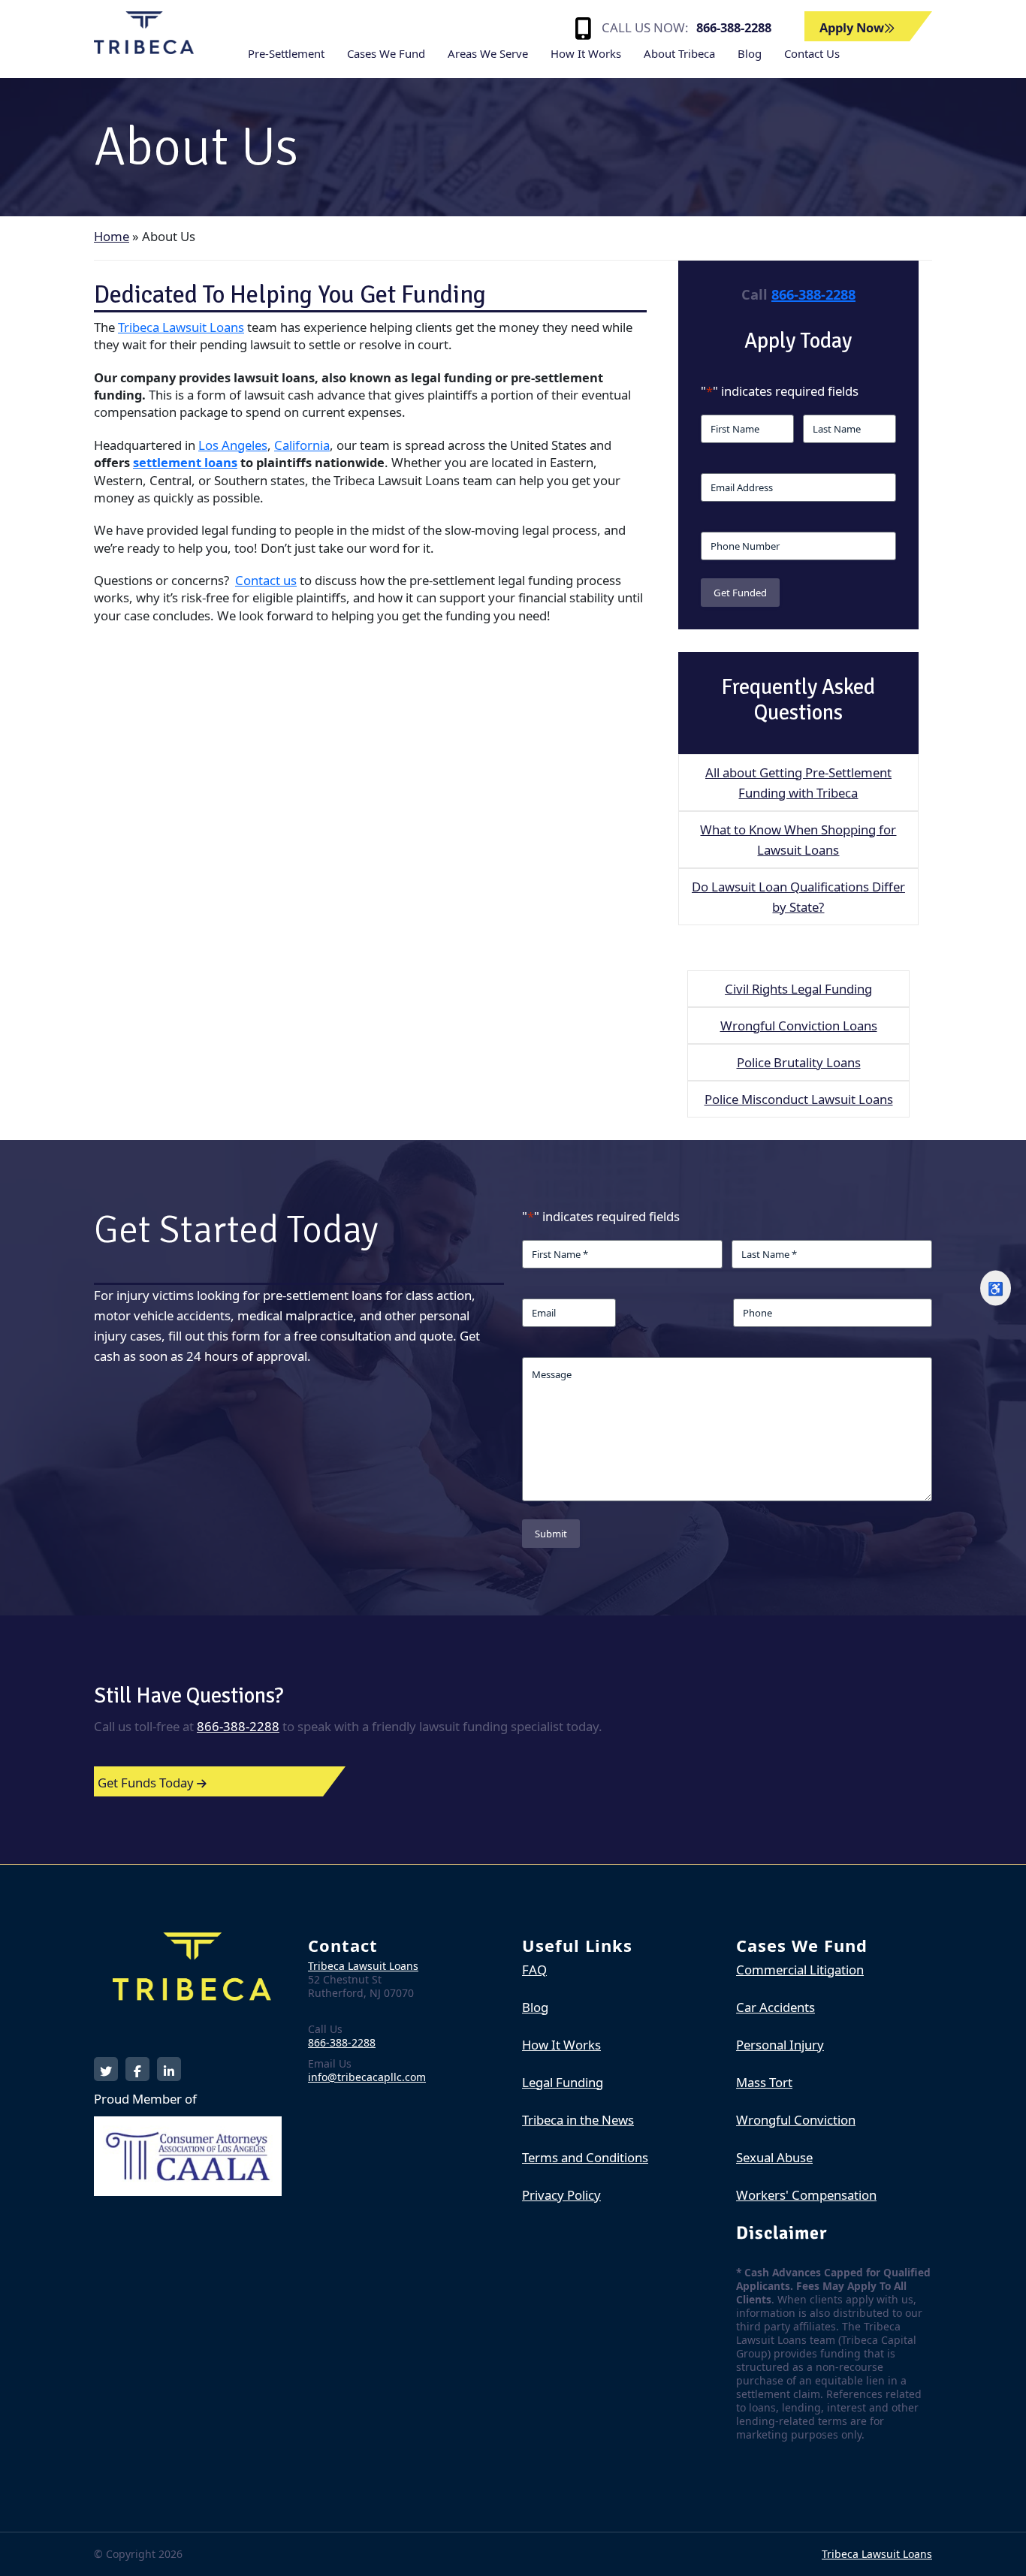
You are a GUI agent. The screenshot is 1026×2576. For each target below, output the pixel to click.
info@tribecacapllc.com (367, 2077)
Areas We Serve (488, 53)
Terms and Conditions (585, 2157)
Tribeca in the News (578, 2120)
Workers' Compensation (806, 2195)
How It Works (586, 53)
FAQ (534, 1970)
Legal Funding (563, 2082)
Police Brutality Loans (799, 1062)
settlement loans (185, 462)
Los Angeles (233, 445)
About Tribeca (679, 53)
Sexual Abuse (774, 2157)
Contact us (266, 580)
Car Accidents (776, 2007)
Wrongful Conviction (796, 2120)
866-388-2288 (734, 27)
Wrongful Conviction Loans (799, 1026)
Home (112, 236)
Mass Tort (764, 2082)
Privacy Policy (561, 2195)
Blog (750, 53)
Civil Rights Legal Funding (798, 989)
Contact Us (812, 53)
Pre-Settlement (286, 53)
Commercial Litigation (800, 1970)
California (302, 445)
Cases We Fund (386, 53)
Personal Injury (780, 2045)
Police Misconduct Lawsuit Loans (799, 1099)
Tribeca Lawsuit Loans (181, 327)
